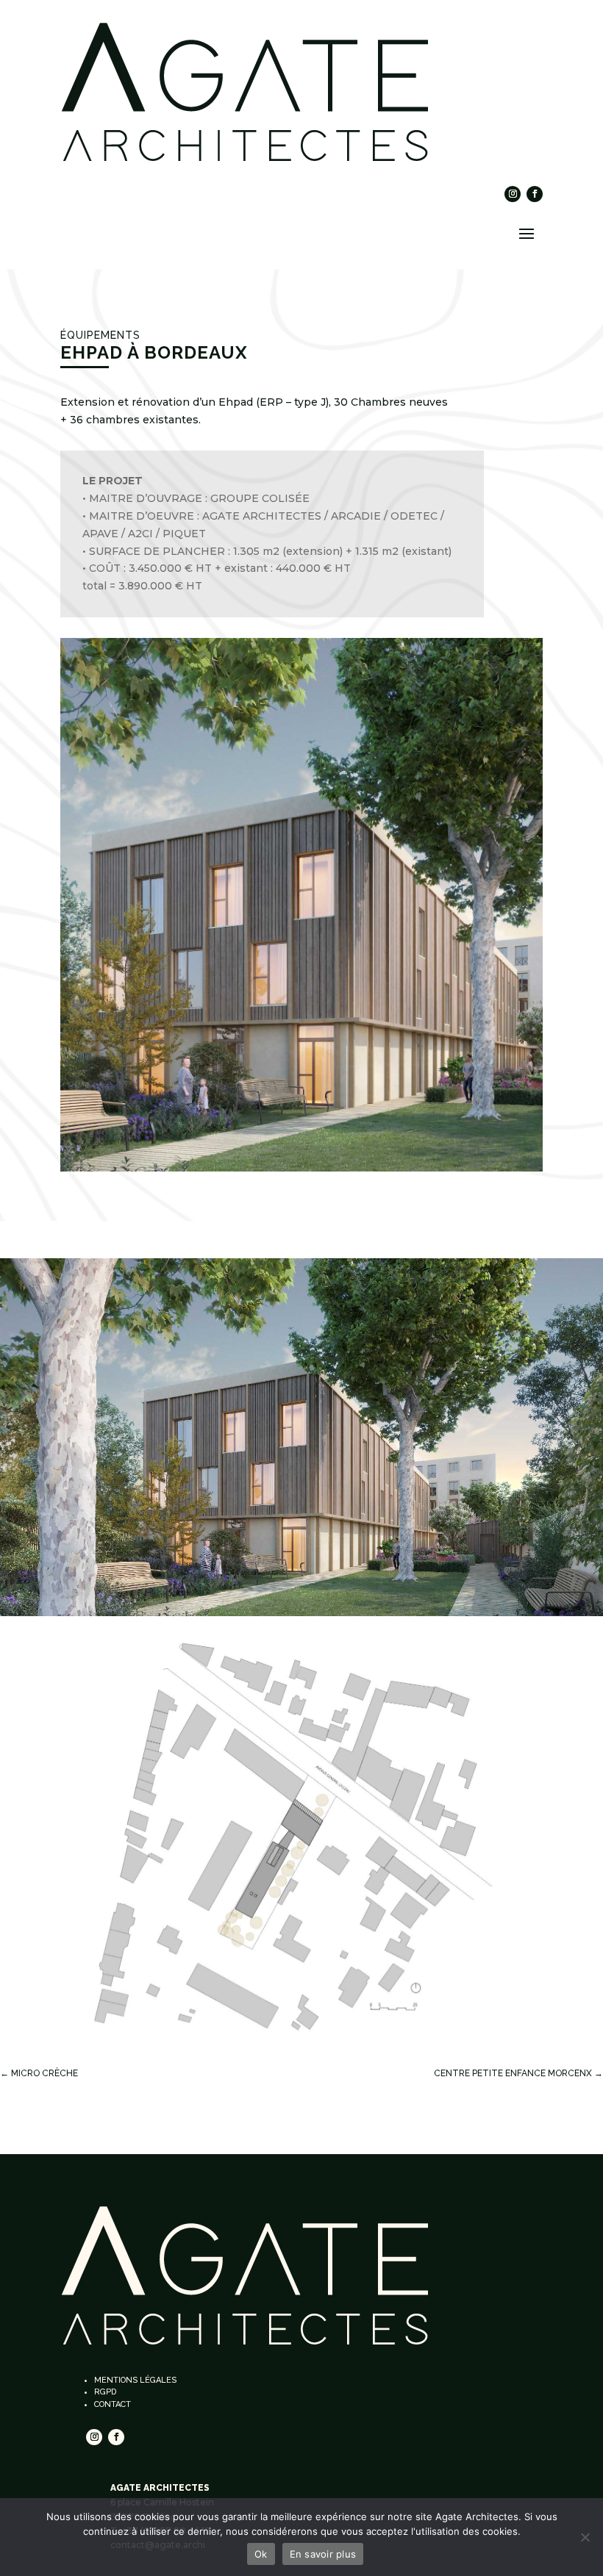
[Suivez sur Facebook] (535, 194)
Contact (113, 2404)
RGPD (105, 2392)
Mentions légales (135, 2380)
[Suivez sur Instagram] (513, 194)
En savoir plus (323, 2554)
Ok (261, 2554)
